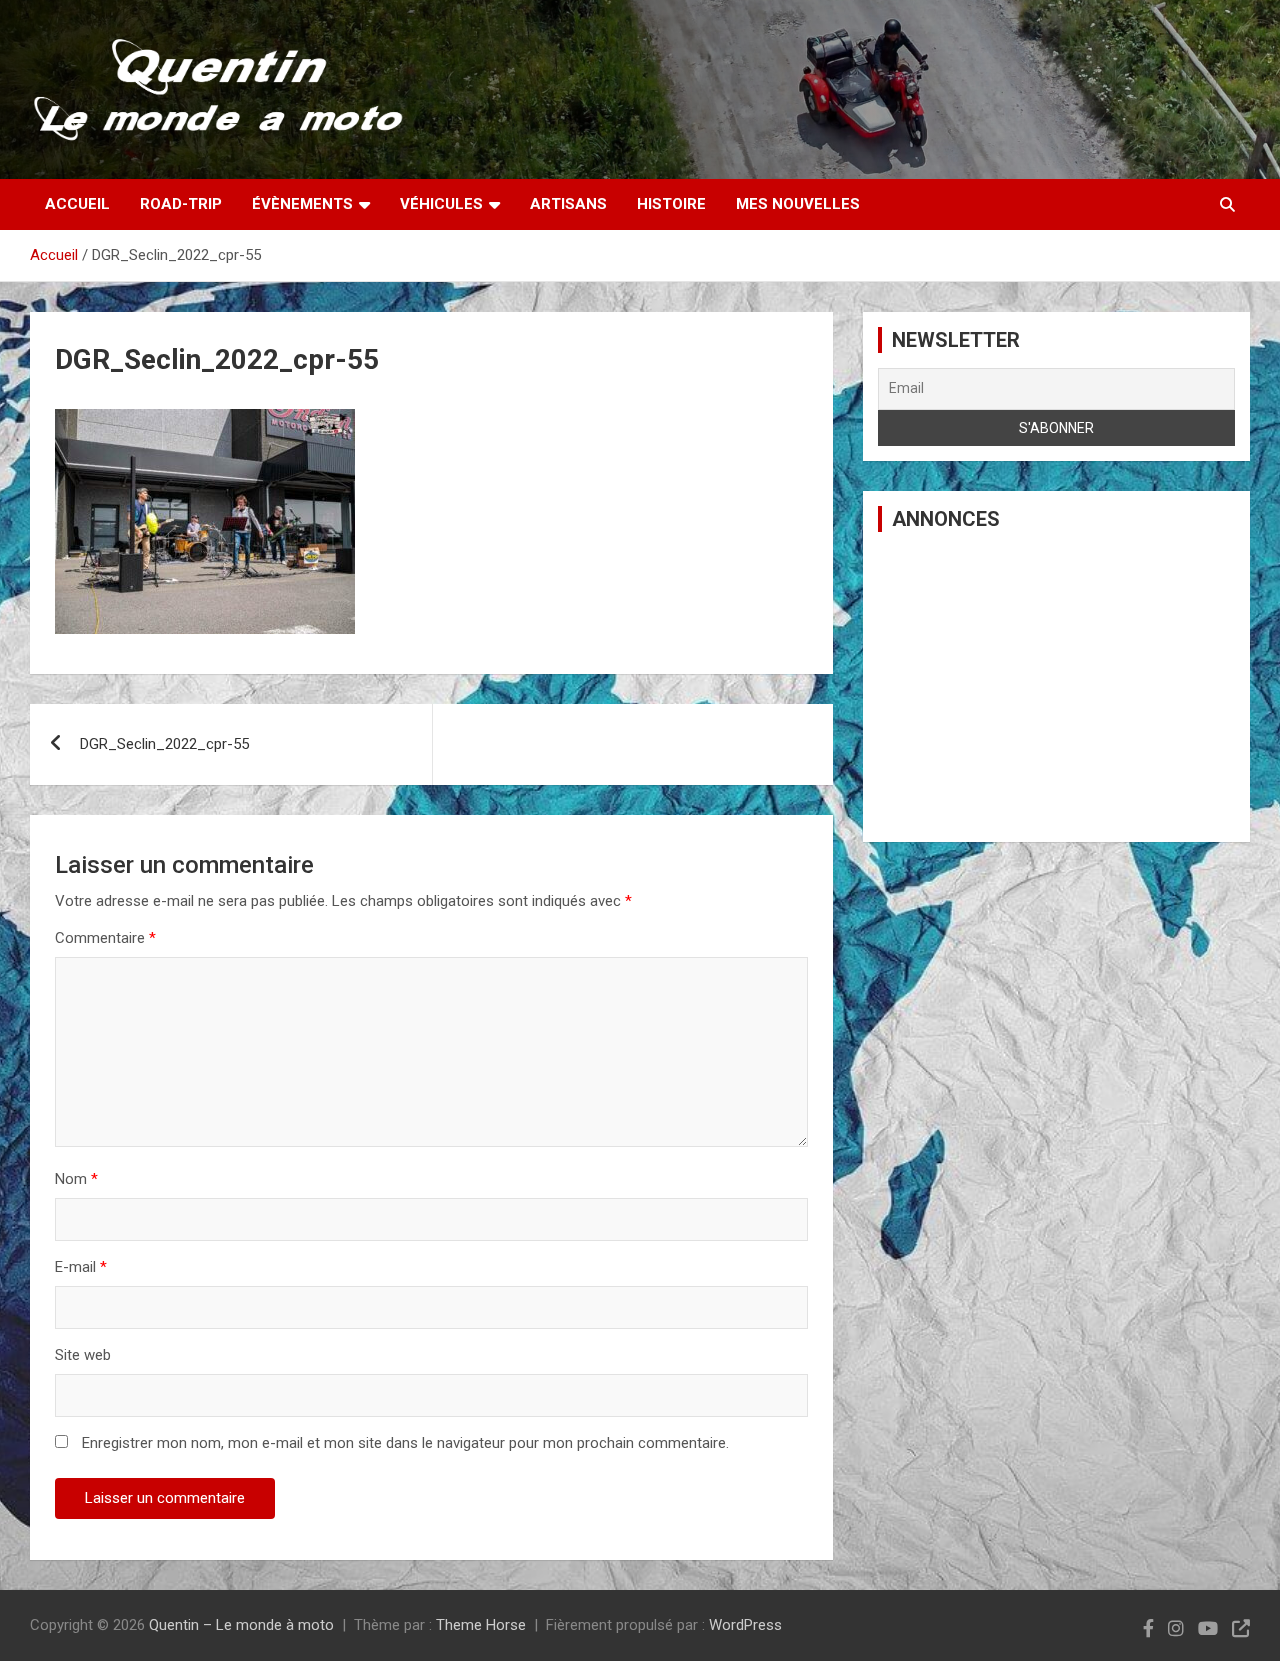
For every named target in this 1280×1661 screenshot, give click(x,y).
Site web (83, 1355)
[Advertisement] (1056, 687)
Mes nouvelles (798, 204)
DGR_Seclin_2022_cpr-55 (164, 744)
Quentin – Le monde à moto (241, 1625)
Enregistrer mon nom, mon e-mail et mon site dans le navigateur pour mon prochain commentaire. (405, 1443)
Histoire (671, 204)
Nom (76, 1179)
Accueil (77, 204)
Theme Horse (481, 1625)
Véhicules (441, 204)
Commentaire (105, 938)
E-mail (81, 1267)
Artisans (568, 204)
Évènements (302, 204)
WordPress (745, 1625)
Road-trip (181, 204)
